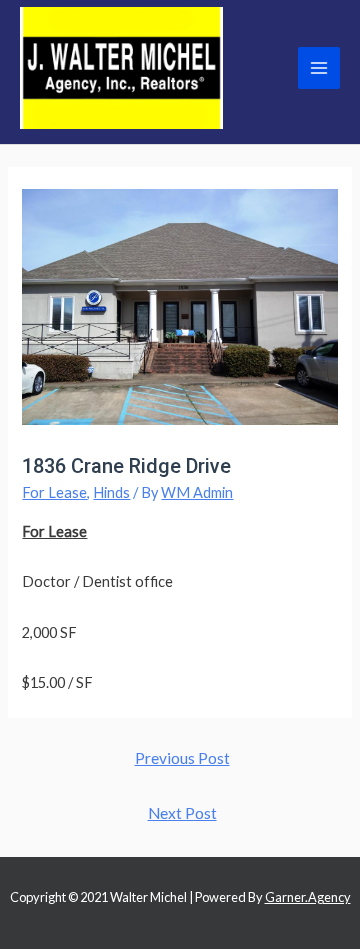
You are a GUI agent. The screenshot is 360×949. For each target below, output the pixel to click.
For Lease (54, 492)
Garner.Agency (308, 897)
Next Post (182, 813)
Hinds (111, 492)
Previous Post (182, 758)
